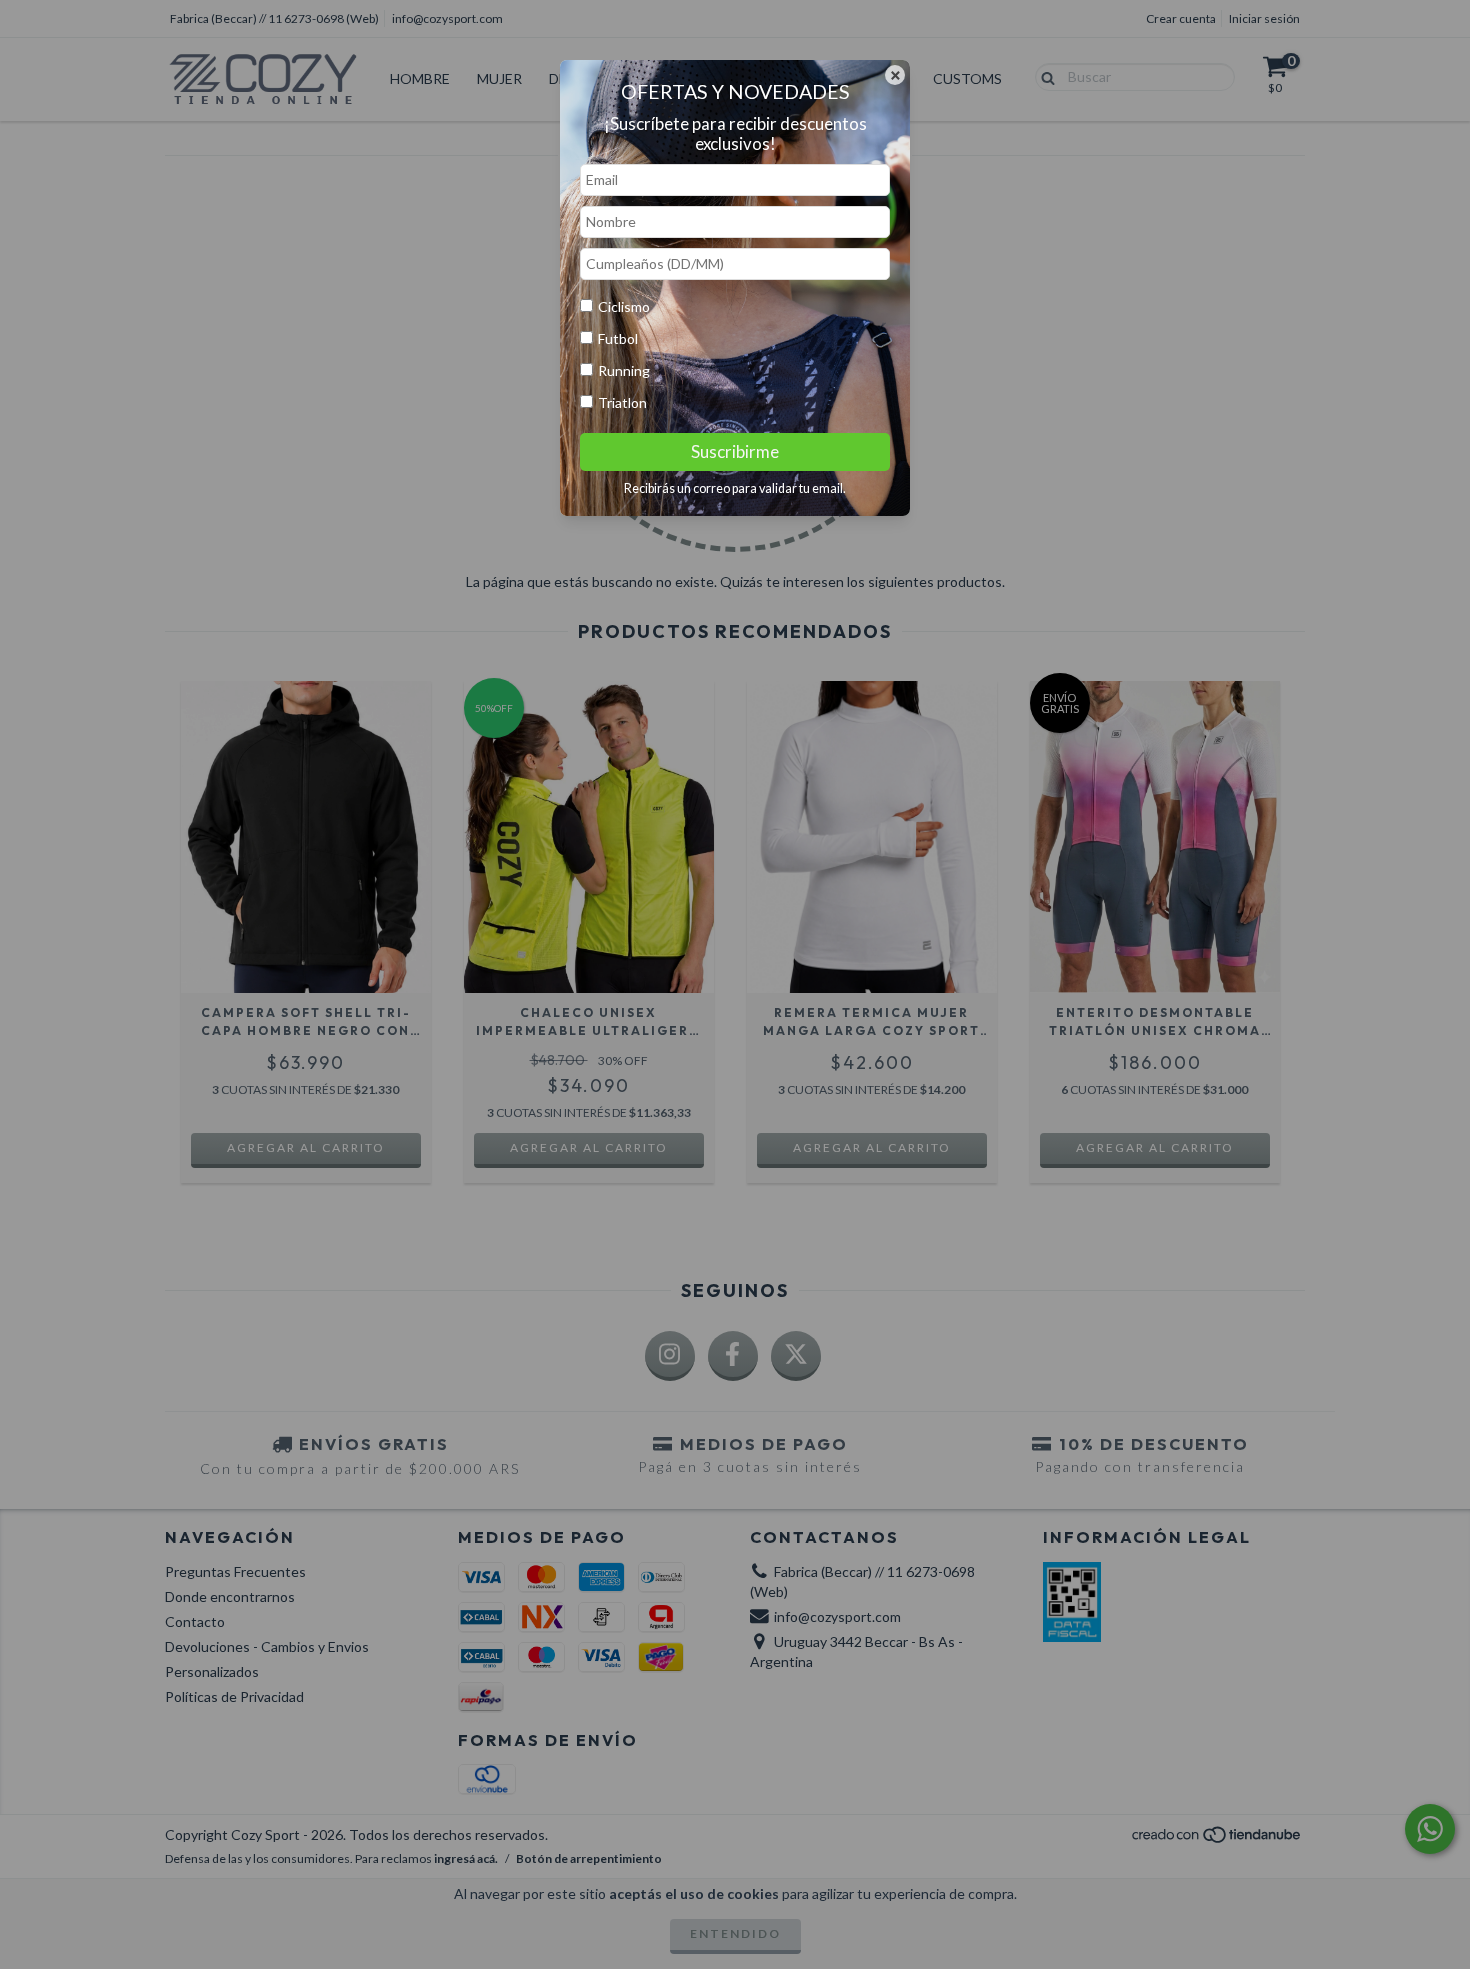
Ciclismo (624, 306)
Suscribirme (735, 451)
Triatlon (622, 402)
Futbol (618, 338)
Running (624, 370)
